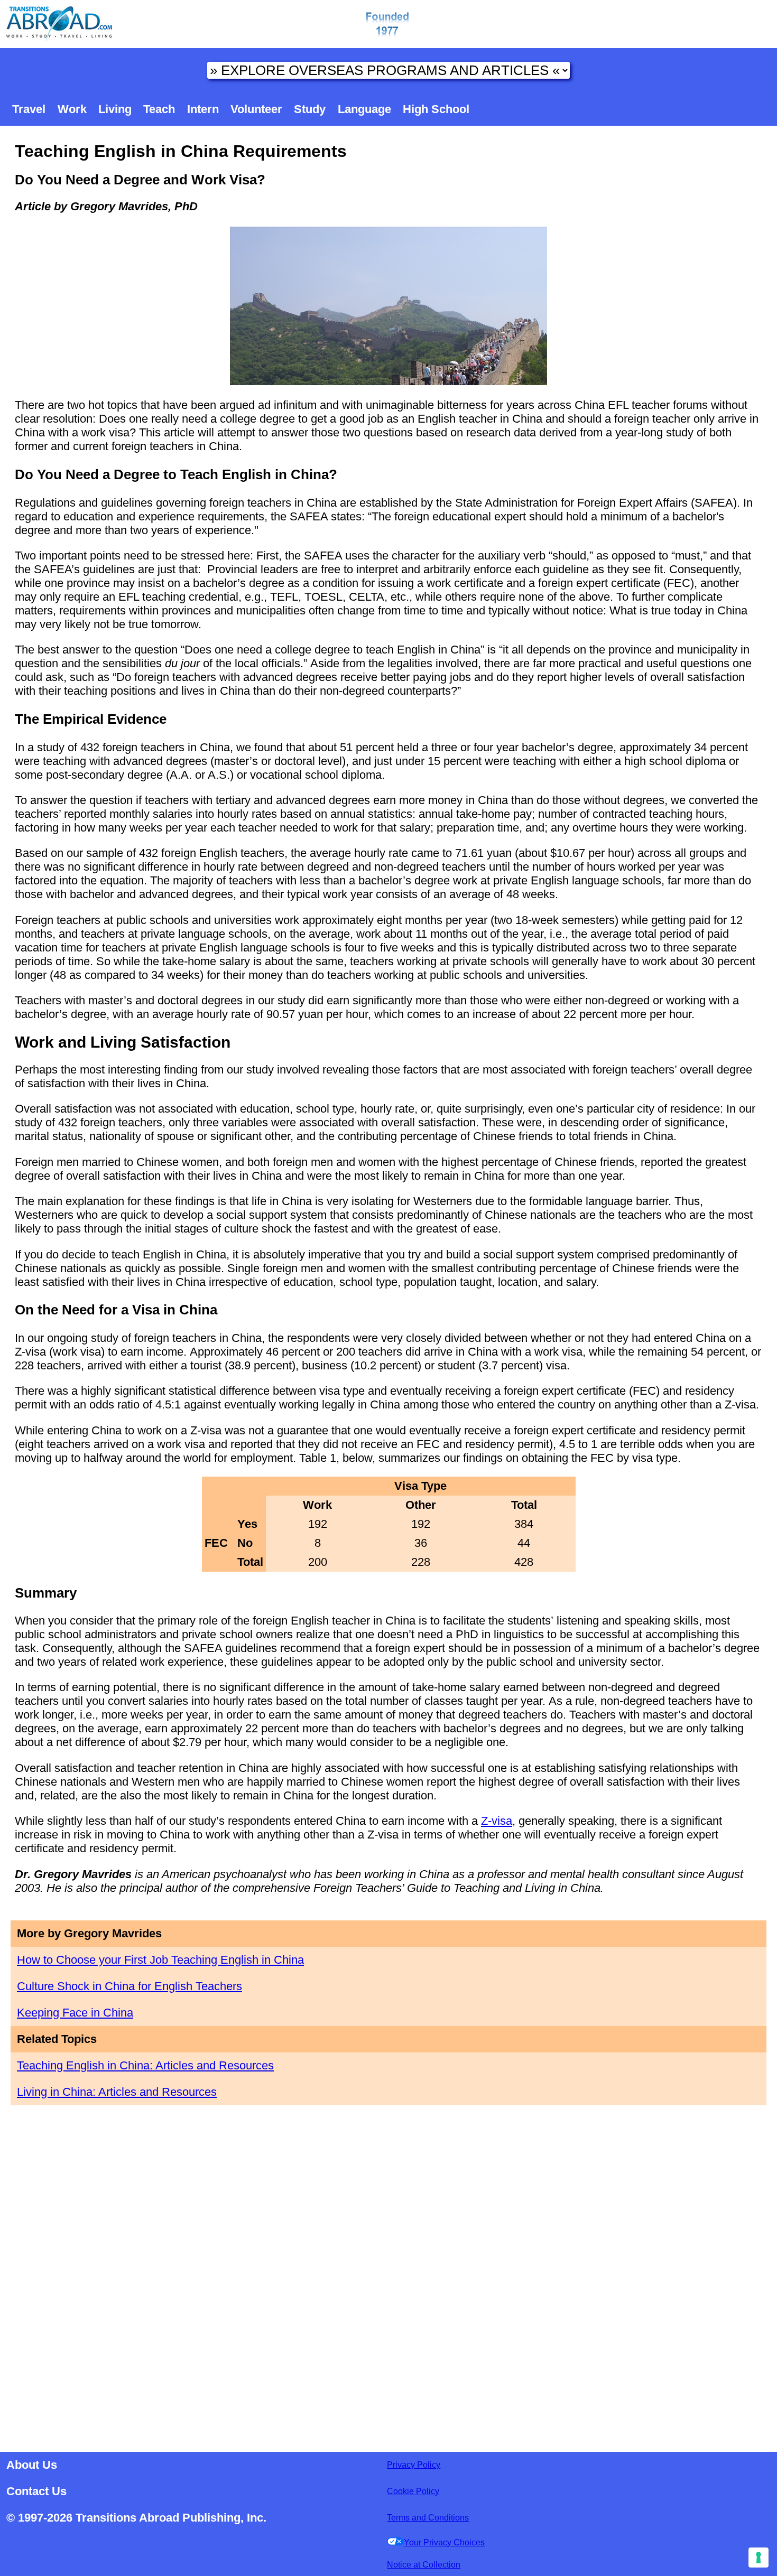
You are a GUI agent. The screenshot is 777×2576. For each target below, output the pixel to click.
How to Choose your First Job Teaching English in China (160, 1960)
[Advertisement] (388, 2273)
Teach (159, 109)
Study (310, 109)
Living (115, 109)
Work (72, 109)
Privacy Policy (414, 2465)
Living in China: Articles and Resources (117, 2092)
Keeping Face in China (75, 2013)
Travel (29, 109)
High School (436, 109)
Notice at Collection (424, 2565)
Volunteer (256, 109)
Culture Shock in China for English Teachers (129, 1986)
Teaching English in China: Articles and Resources (145, 2065)
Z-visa (497, 1821)
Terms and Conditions (428, 2518)
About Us (32, 2465)
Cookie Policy (413, 2491)
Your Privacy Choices (444, 2542)
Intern (203, 109)
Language (364, 109)
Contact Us (36, 2491)
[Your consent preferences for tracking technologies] (758, 2558)
